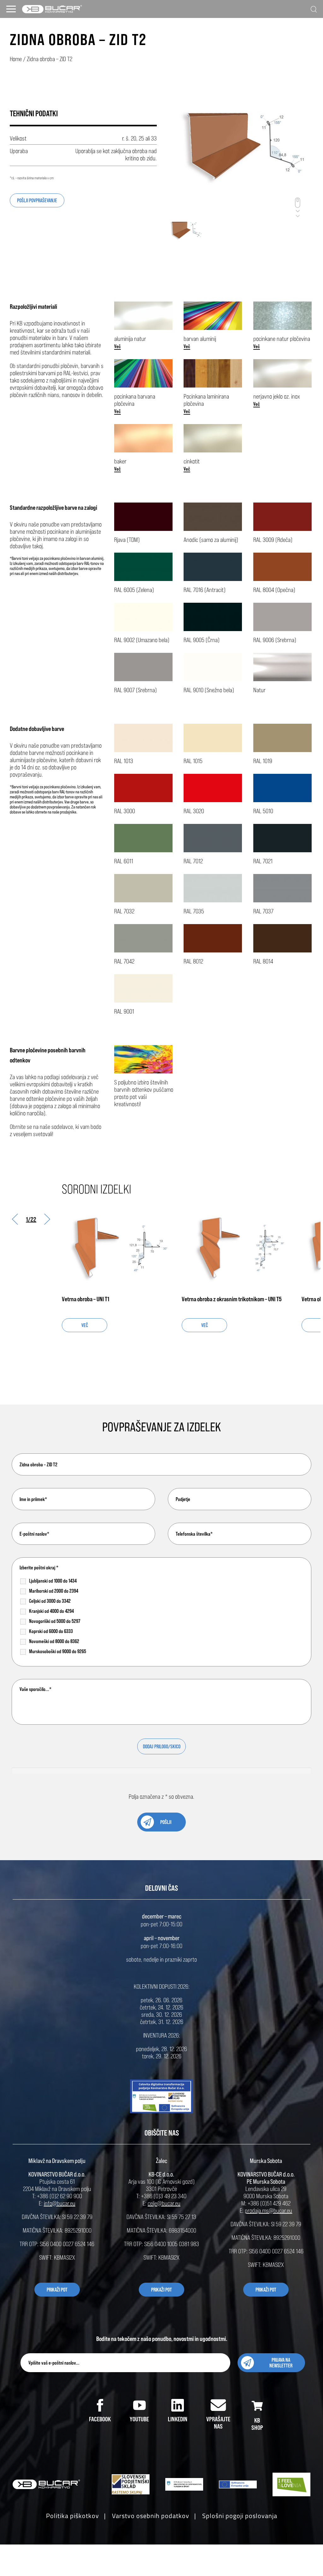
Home (16, 59)
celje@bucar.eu (164, 2203)
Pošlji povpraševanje (37, 200)
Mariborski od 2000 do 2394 (54, 1591)
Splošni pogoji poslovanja (240, 2516)
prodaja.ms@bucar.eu (268, 2210)
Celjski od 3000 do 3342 (50, 1601)
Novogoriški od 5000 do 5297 (55, 1621)
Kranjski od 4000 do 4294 (51, 1611)
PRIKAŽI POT (57, 2290)
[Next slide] (47, 1219)
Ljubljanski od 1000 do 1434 (53, 1581)
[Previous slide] (15, 1219)
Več (117, 346)
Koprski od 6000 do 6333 (51, 1631)
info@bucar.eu (60, 2203)
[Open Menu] (11, 9)
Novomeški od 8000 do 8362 (54, 1641)
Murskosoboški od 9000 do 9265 (58, 1651)
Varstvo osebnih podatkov (151, 2516)
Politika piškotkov (73, 2516)
